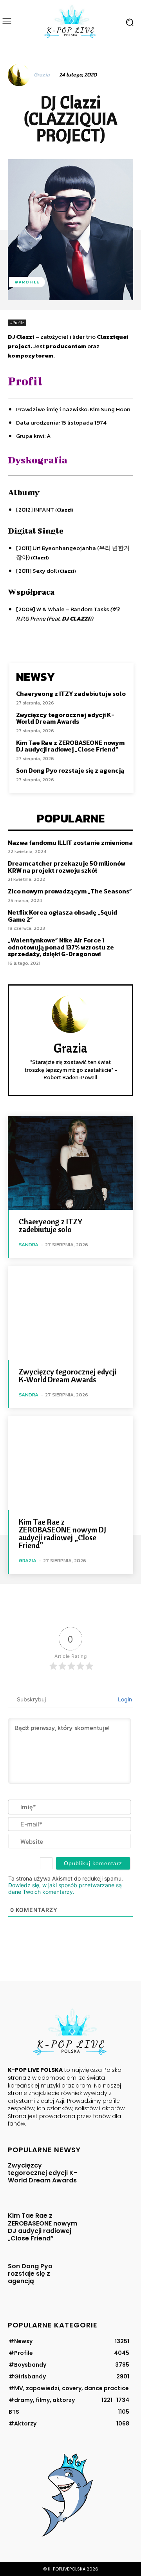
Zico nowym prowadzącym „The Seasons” (70, 891)
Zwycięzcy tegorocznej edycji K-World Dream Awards (65, 718)
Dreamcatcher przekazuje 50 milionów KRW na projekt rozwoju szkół (67, 867)
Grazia (42, 75)
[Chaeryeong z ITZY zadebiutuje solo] (70, 1163)
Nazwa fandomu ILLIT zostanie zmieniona (70, 842)
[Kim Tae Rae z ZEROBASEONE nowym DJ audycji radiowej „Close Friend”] (70, 1463)
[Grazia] (20, 75)
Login (124, 1699)
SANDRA (29, 1244)
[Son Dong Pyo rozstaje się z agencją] (108, 2279)
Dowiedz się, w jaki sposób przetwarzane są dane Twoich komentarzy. (65, 1888)
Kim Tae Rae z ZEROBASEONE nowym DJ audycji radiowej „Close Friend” (70, 746)
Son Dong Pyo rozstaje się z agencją (70, 770)
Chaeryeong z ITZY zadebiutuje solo (71, 693)
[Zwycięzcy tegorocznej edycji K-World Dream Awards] (70, 1313)
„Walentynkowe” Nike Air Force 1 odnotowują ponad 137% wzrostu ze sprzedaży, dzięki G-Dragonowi (61, 947)
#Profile (27, 282)
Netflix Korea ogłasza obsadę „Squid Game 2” (62, 916)
